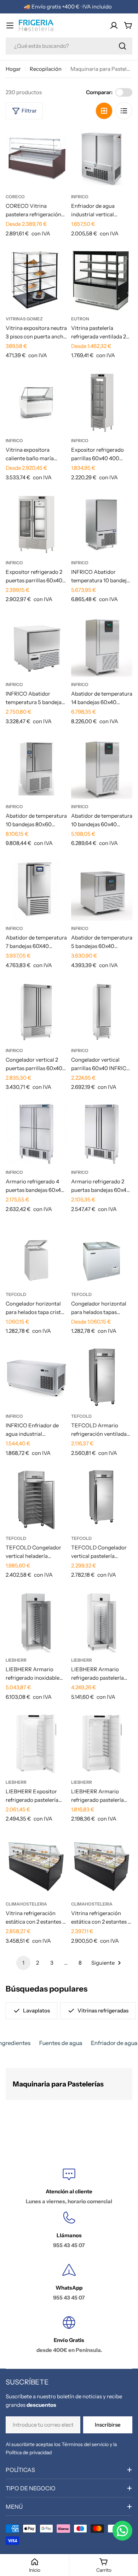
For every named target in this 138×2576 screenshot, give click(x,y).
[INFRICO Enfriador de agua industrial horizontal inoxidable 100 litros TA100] (36, 1378)
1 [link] (23, 1963)
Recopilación (46, 69)
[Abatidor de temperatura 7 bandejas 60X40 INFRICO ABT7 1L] (36, 890)
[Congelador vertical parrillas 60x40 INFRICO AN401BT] (102, 1012)
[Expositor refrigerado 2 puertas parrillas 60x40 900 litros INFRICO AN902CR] (36, 524)
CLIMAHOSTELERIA (26, 1904)
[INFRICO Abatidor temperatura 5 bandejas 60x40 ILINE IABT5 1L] (36, 646)
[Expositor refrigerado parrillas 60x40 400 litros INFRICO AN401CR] (102, 402)
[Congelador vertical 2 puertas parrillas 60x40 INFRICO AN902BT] (36, 1012)
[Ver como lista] (124, 111)
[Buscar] (122, 46)
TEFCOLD (16, 1294)
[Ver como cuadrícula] (104, 111)
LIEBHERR (16, 1660)
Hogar (13, 69)
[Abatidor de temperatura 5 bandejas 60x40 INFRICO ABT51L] (102, 890)
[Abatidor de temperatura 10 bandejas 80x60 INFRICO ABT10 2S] (36, 768)
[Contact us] (122, 2531)
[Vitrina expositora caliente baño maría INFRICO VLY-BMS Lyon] (36, 402)
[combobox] (69, 46)
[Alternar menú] (10, 25)
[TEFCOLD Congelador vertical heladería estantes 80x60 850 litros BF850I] (36, 1500)
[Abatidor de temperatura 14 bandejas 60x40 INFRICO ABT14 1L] (102, 646)
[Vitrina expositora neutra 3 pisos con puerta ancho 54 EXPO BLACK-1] (36, 281)
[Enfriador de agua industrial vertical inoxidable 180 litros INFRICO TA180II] (102, 158)
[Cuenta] (114, 25)
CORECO (15, 197)
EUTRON (80, 319)
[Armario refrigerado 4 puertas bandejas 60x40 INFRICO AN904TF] (36, 1134)
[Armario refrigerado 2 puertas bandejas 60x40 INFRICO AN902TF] (102, 1134)
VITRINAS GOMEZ (24, 319)
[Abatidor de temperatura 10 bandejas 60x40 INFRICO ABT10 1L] (102, 768)
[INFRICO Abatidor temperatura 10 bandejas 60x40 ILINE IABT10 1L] (102, 524)
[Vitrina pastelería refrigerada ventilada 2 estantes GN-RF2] (102, 281)
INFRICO (80, 197)
